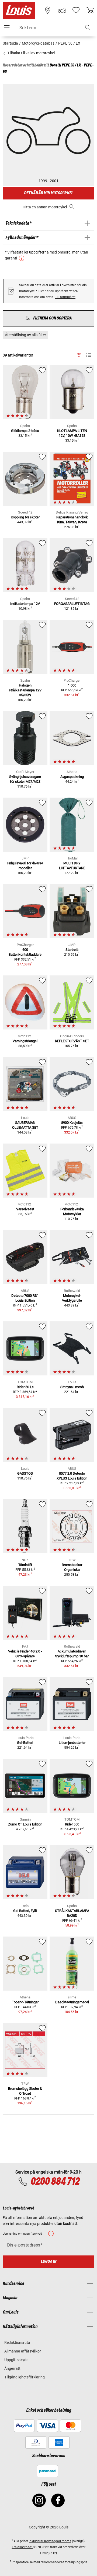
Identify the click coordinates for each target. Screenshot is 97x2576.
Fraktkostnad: (22, 2547)
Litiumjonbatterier (72, 1743)
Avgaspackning (72, 777)
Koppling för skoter (25, 517)
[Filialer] (48, 10)
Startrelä (72, 950)
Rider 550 (72, 1824)
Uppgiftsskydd (16, 2360)
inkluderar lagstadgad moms (50, 2541)
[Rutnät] (79, 354)
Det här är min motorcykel (48, 193)
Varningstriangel (25, 1041)
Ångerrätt (12, 2368)
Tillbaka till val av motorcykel (31, 53)
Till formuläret (65, 297)
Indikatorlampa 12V (25, 604)
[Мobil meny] (7, 27)
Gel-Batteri (25, 1743)
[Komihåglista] (76, 10)
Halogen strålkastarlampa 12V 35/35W (25, 690)
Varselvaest (25, 1209)
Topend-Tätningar (25, 2002)
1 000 (72, 685)
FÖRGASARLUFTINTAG (72, 604)
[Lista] (89, 355)
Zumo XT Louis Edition (25, 1824)
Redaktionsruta (17, 2342)
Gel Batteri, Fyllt (25, 1911)
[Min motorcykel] (62, 10)
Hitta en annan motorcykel (45, 207)
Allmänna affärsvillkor (23, 2351)
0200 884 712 (55, 2182)
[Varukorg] (90, 10)
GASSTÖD (25, 1473)
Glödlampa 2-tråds (25, 431)
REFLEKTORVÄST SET (72, 1041)
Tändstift (25, 1565)
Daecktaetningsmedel (72, 2002)
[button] (88, 28)
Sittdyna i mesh (72, 1387)
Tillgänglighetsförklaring (25, 2377)
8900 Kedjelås (72, 1123)
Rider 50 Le (25, 1387)
